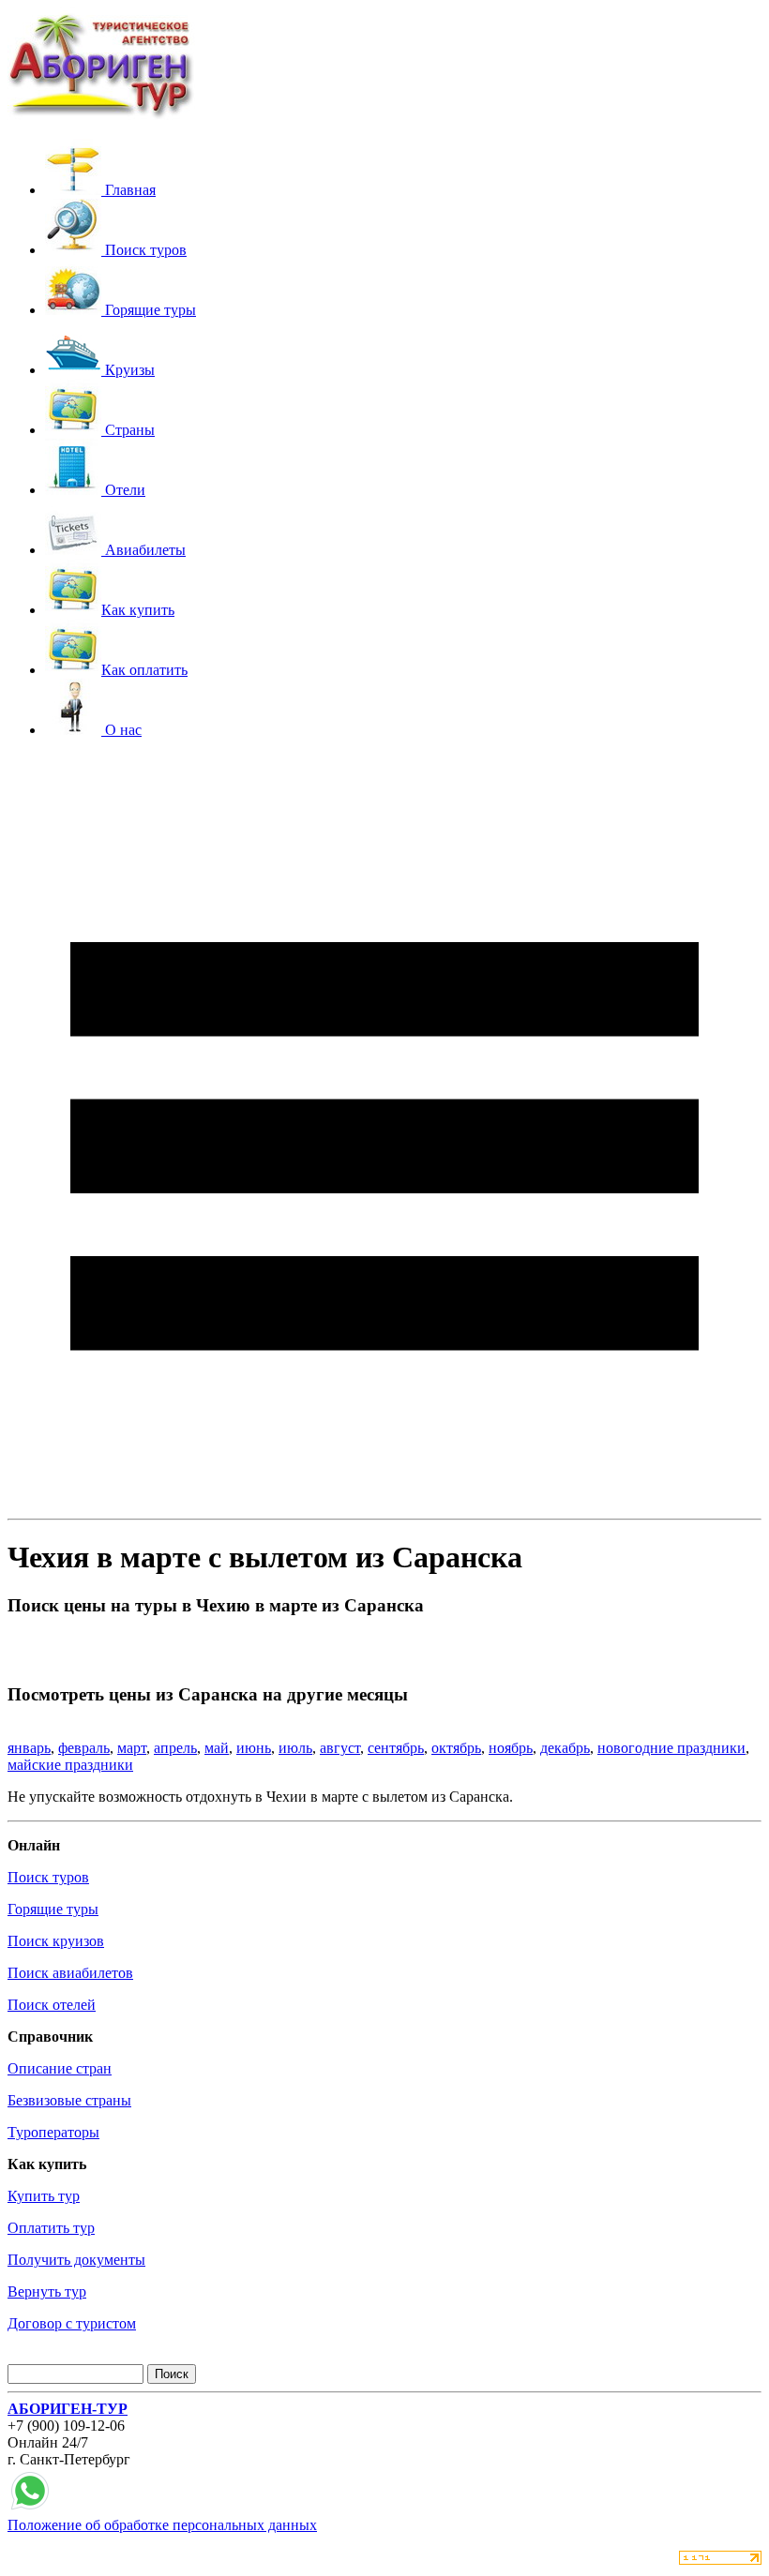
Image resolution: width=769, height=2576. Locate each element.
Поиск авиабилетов (70, 1973)
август (340, 1748)
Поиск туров (48, 1877)
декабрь (565, 1748)
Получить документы (76, 2260)
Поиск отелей (52, 2005)
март (132, 1748)
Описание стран (60, 2068)
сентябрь (396, 1748)
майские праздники (70, 1765)
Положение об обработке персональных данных (162, 2525)
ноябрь (511, 1748)
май (217, 1748)
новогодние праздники (671, 1748)
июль (295, 1748)
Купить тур (44, 2196)
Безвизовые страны (69, 2100)
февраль (84, 1748)
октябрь (456, 1748)
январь (29, 1748)
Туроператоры (53, 2132)
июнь (254, 1748)
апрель (175, 1748)
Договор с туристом (72, 2323)
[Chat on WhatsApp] (30, 2508)
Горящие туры (53, 1909)
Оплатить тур (51, 2228)
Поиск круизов (56, 1941)
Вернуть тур (47, 2291)
